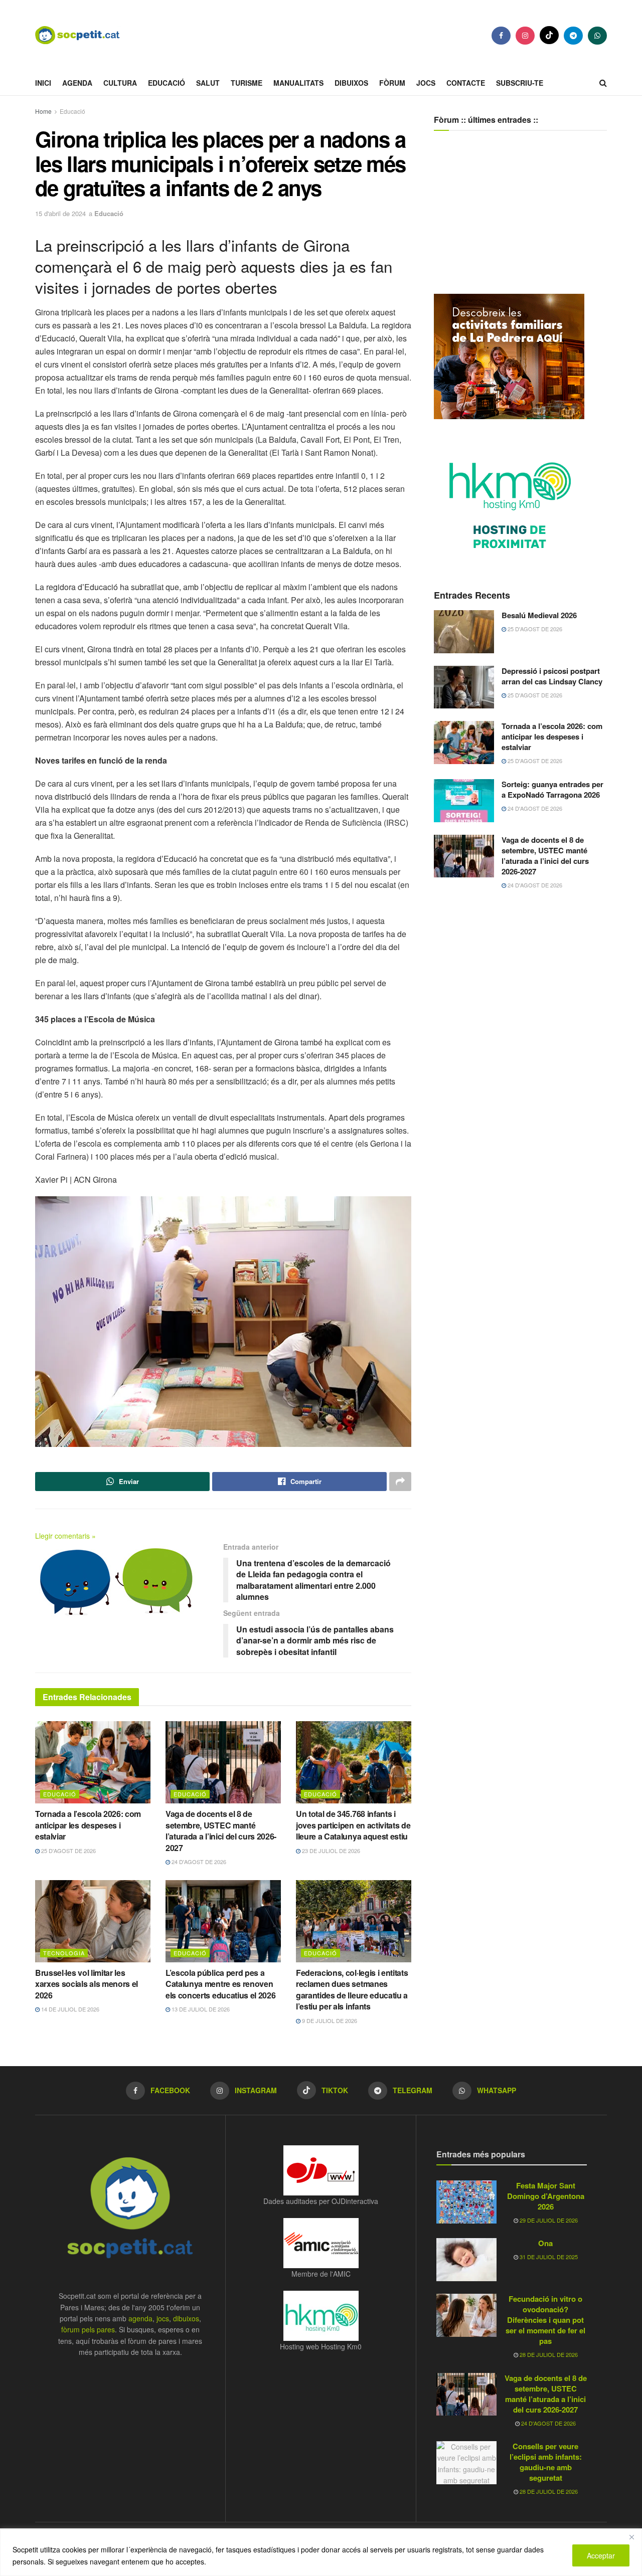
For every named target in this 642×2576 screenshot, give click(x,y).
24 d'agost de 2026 (198, 1862)
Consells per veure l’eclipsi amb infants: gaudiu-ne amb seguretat (546, 2462)
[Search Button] (603, 83)
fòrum (392, 83)
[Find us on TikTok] (549, 35)
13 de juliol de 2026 (200, 2009)
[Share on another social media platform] (400, 1482)
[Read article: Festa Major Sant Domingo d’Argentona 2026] (466, 2202)
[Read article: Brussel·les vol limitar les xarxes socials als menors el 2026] (93, 1921)
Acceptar (601, 2555)
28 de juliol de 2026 (548, 2354)
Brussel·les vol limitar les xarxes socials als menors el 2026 (87, 1984)
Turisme (247, 83)
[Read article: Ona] (466, 2260)
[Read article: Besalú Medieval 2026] (464, 632)
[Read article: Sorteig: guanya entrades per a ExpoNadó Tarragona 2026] (464, 801)
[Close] (631, 2537)
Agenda (77, 83)
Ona (545, 2243)
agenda (140, 2318)
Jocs (426, 83)
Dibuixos (351, 83)
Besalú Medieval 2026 (539, 615)
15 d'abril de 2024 (60, 213)
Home (43, 111)
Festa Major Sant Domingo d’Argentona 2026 (546, 2196)
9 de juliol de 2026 (329, 2020)
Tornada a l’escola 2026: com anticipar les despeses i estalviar (88, 1825)
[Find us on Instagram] (525, 36)
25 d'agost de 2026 (68, 1851)
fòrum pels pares (88, 2329)
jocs (163, 2318)
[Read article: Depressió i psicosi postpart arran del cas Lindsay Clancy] (464, 687)
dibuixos (186, 2318)
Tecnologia (64, 1953)
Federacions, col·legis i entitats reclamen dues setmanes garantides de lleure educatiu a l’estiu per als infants (352, 1989)
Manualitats (298, 83)
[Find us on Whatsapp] (597, 36)
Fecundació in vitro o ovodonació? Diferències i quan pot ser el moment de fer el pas (545, 2320)
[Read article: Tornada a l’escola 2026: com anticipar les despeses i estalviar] (93, 1762)
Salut (208, 83)
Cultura (120, 83)
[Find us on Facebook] (501, 36)
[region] (321, 2552)
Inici (43, 83)
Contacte (466, 83)
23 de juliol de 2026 (330, 1851)
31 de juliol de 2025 (548, 2257)
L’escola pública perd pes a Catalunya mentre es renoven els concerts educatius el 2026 (220, 1984)
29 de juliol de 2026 (548, 2220)
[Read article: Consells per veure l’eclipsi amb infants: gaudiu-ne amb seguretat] (466, 2463)
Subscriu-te (520, 83)
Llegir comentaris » (65, 1536)
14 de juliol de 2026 (69, 2009)
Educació (167, 83)
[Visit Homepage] (85, 35)
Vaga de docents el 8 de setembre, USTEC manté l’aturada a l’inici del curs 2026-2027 (221, 1830)
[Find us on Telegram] (573, 36)
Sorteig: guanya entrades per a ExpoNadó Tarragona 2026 (552, 789)
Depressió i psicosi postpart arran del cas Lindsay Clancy (552, 676)
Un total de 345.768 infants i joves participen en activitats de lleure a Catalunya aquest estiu (353, 1825)
